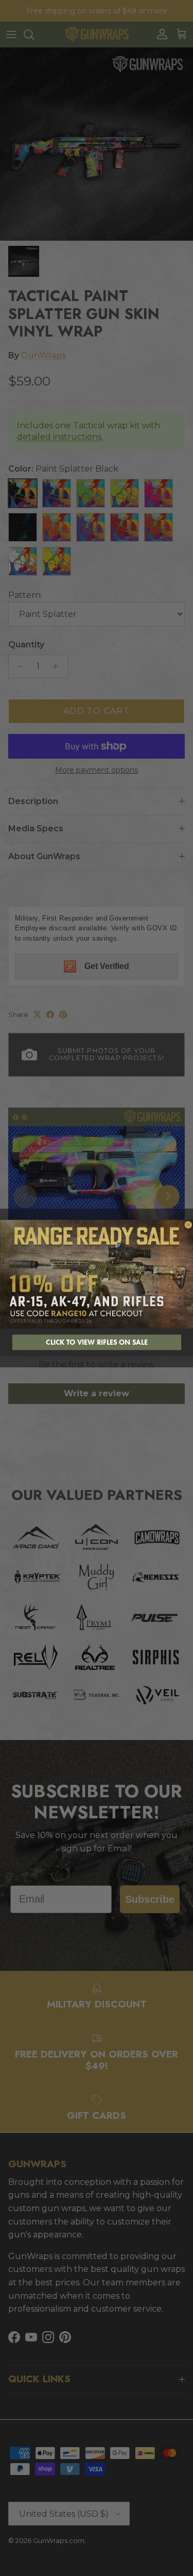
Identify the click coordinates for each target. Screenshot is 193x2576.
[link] (97, 1274)
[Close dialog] (188, 1225)
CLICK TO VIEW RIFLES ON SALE (97, 1342)
